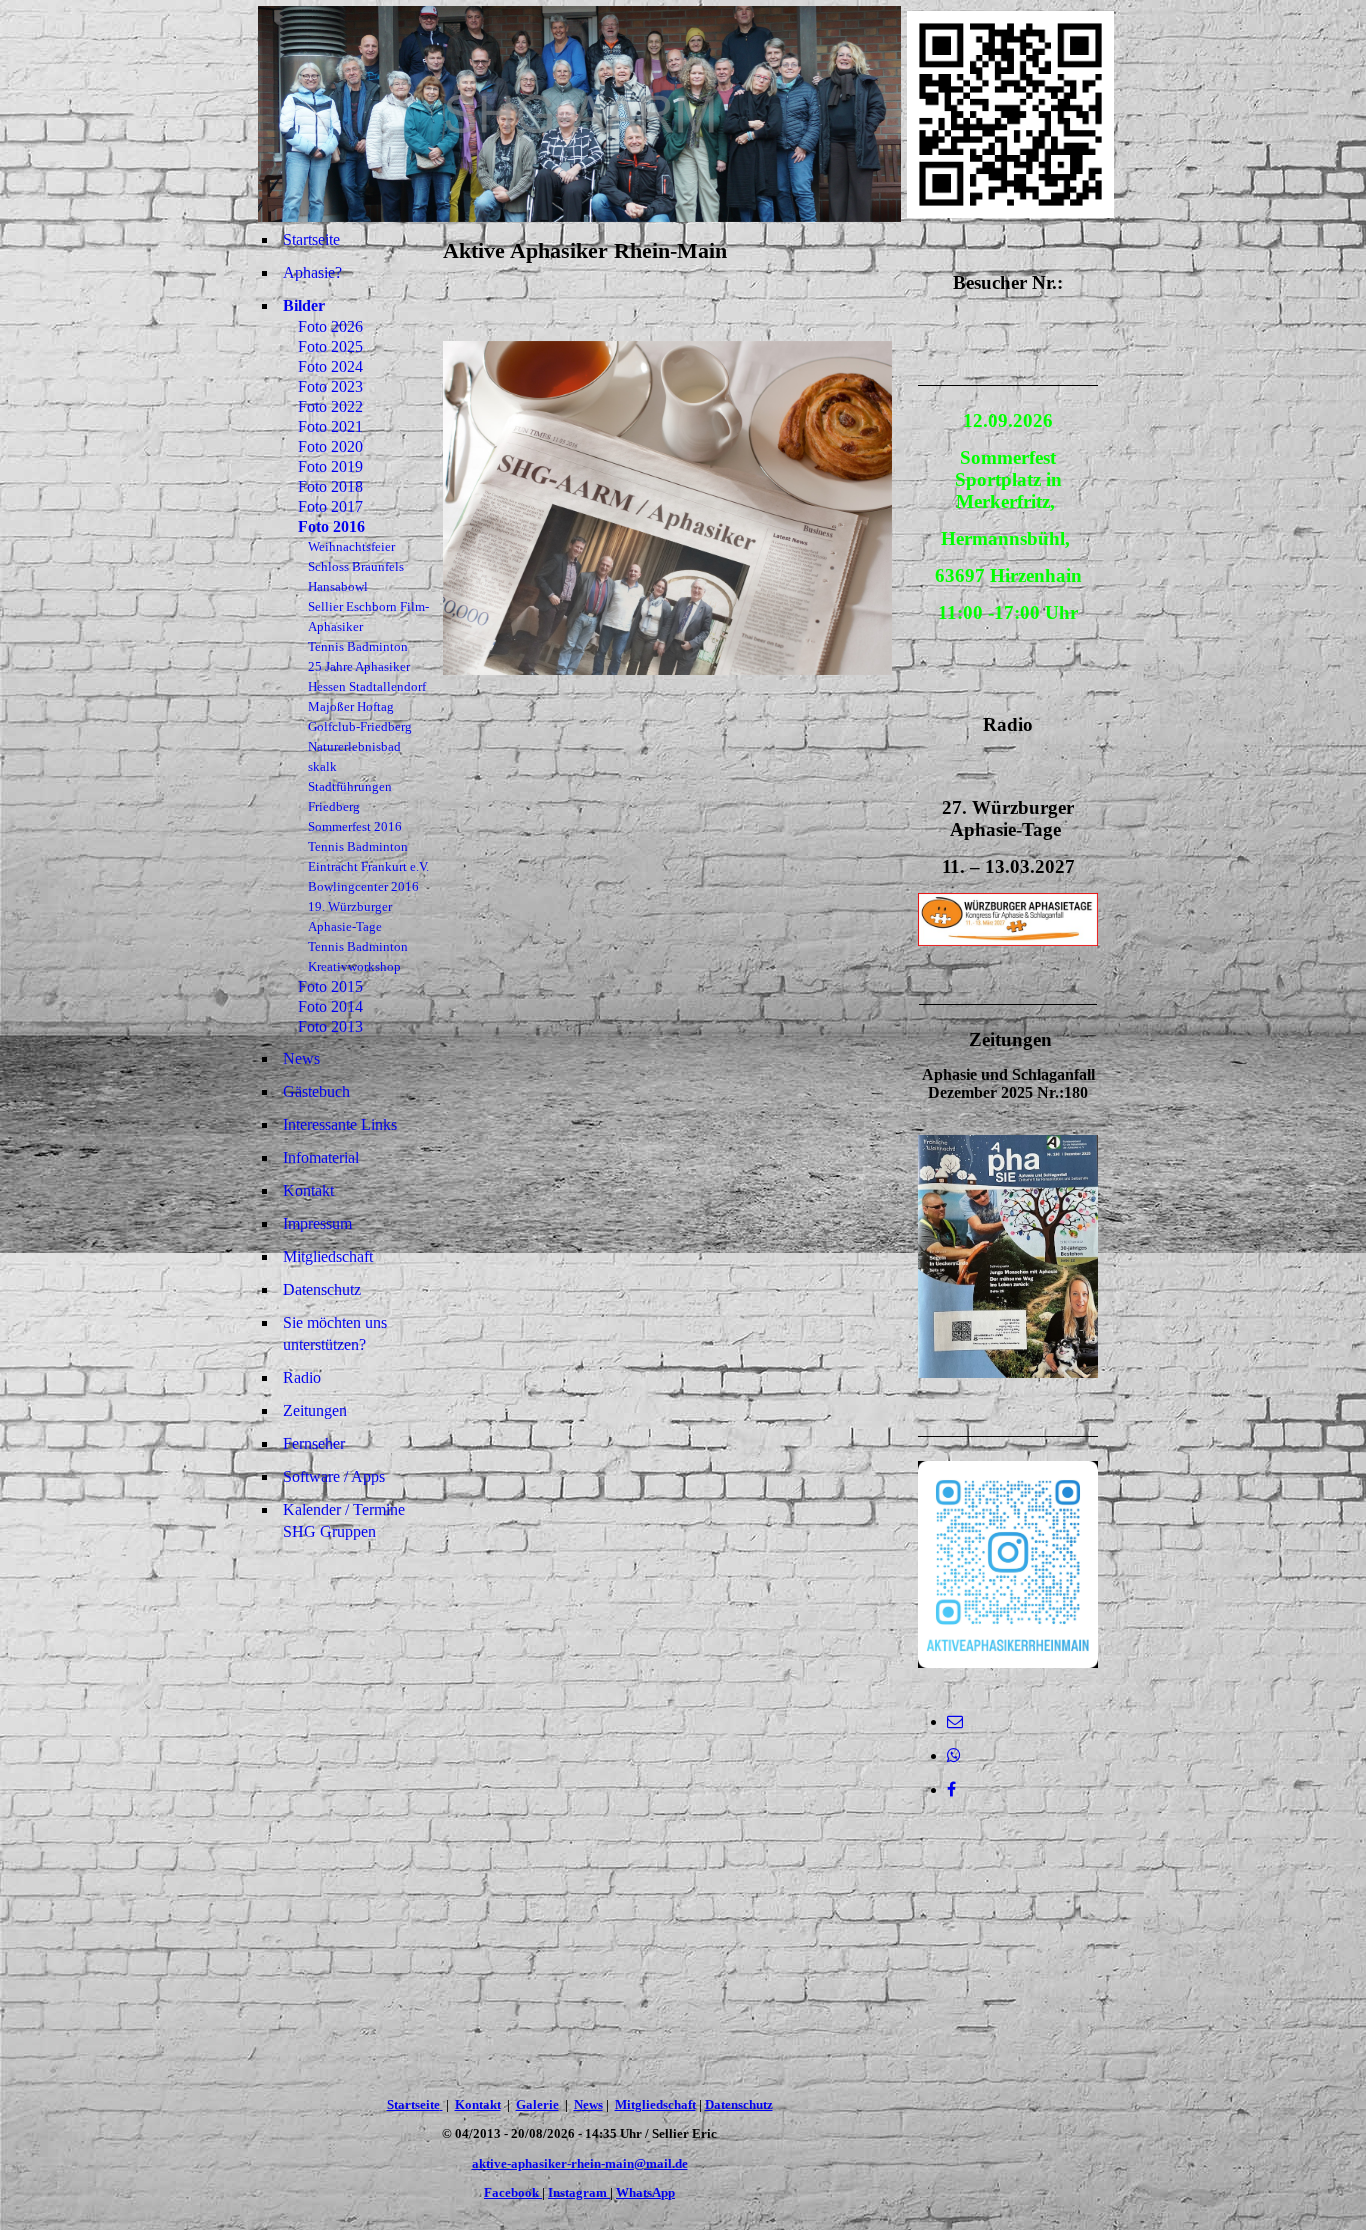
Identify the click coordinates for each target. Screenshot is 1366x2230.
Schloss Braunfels (356, 566)
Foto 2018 (330, 486)
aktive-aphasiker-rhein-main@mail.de (580, 2163)
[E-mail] (955, 1721)
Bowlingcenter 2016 (363, 886)
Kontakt (308, 1190)
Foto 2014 (330, 1006)
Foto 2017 (330, 506)
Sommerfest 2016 (355, 826)
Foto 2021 (330, 426)
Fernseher (314, 1443)
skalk (322, 766)
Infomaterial (321, 1157)
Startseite (311, 239)
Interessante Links (340, 1124)
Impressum (317, 1223)
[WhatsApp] (954, 1755)
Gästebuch (316, 1091)
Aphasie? (312, 272)
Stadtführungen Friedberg (350, 796)
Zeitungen (315, 1410)
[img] (579, 114)
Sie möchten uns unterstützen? (335, 1333)
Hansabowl (338, 586)
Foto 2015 (330, 986)
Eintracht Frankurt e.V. (368, 866)
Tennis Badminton (358, 646)
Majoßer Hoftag (351, 706)
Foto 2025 (330, 346)
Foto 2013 (330, 1026)
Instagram (579, 2192)
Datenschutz (322, 1289)
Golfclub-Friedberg (360, 726)
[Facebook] (951, 1789)
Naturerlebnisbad (354, 746)
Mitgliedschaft (328, 1256)
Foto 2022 (330, 406)
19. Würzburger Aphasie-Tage (350, 916)
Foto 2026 (330, 326)
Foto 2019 (330, 466)
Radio (302, 1377)
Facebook (513, 2192)
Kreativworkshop (354, 966)
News (301, 1058)
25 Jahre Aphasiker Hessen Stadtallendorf (367, 676)
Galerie (537, 2104)
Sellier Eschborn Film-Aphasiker (368, 616)
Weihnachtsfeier (351, 546)
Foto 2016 (331, 526)
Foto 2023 (330, 386)
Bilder (304, 305)
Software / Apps (334, 1476)
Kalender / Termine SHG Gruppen (344, 1520)
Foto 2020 (330, 446)
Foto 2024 (330, 366)
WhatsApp (645, 2192)
